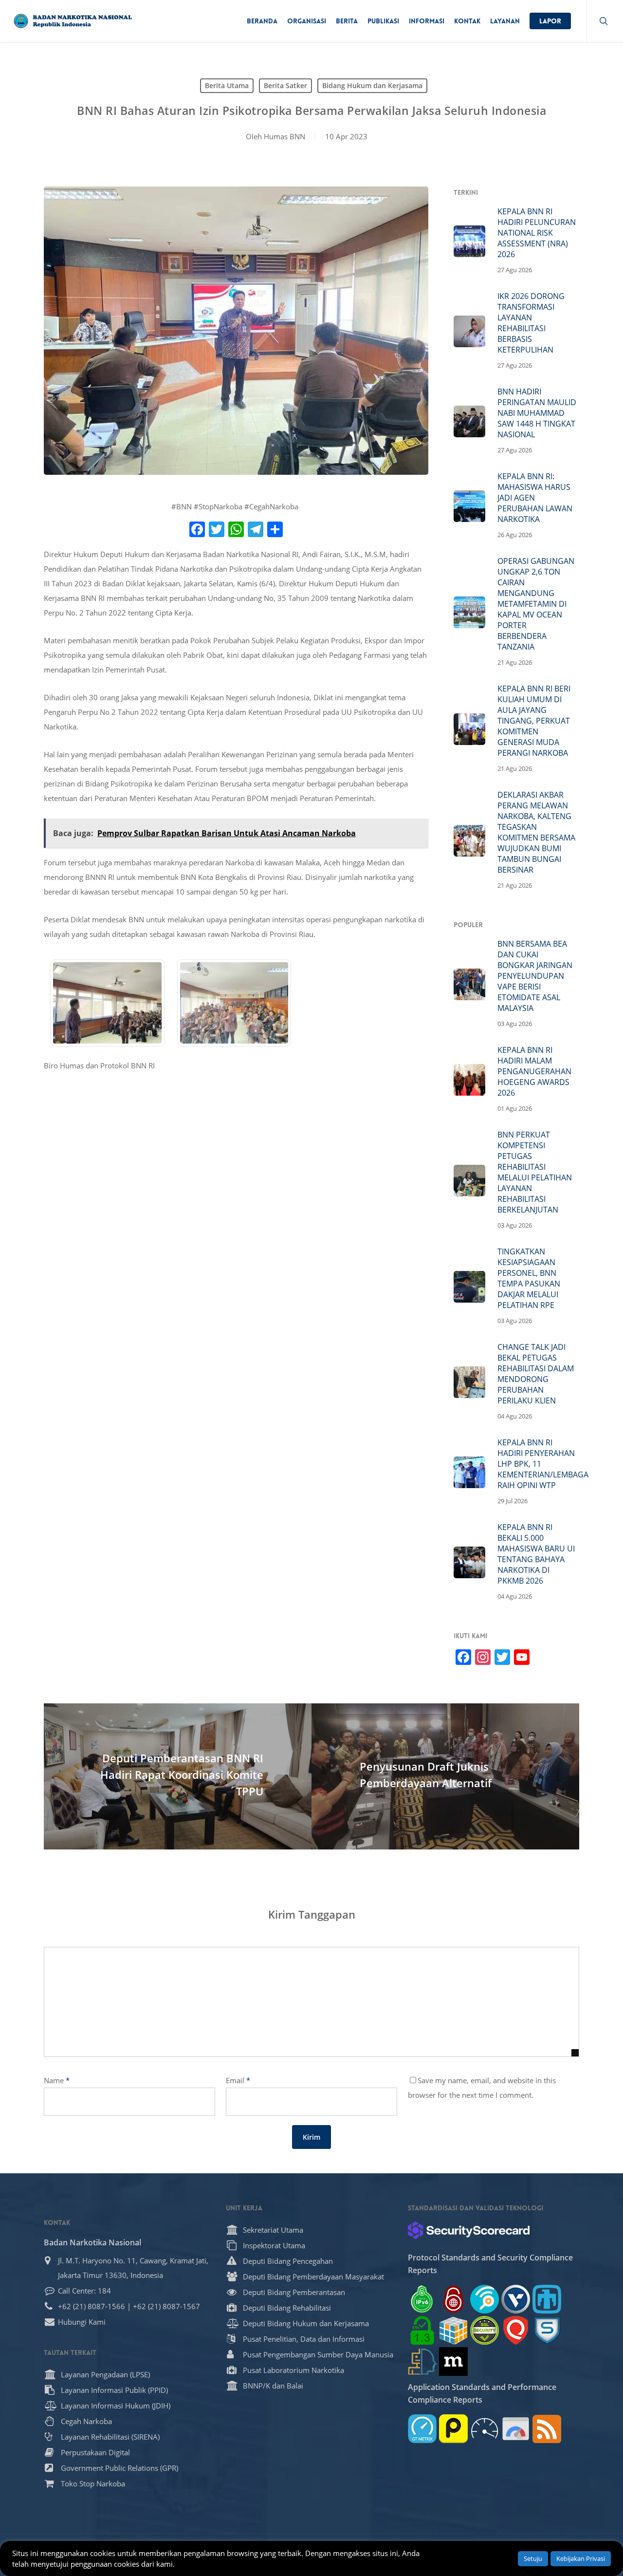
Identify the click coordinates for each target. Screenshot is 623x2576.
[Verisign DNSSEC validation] (516, 2299)
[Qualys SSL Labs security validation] (516, 2330)
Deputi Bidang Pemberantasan (294, 2292)
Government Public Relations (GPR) (119, 2468)
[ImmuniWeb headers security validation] (422, 2361)
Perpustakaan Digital (95, 2452)
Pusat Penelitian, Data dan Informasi (304, 2339)
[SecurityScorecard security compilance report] (469, 2230)
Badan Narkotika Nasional (92, 2242)
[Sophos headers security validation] (547, 2330)
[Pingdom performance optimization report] (453, 2429)
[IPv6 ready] (422, 2299)
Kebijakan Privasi (581, 2558)
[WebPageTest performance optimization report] (485, 2429)
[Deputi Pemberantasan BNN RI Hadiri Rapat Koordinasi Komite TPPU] (178, 1776)
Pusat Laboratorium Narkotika (293, 2370)
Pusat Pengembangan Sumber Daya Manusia (318, 2354)
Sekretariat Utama (273, 2230)
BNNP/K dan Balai (273, 2386)
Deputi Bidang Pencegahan (288, 2261)
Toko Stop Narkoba (93, 2483)
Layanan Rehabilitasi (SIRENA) (110, 2437)
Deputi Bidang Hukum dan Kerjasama (306, 2323)
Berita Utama (227, 85)
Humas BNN (284, 136)
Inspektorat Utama (274, 2245)
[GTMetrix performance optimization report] (422, 2429)
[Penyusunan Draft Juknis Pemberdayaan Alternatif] (445, 1776)
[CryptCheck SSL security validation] (485, 2330)
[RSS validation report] (547, 2429)
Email (238, 2080)
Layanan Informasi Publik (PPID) (114, 2390)
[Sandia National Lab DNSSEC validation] (547, 2299)
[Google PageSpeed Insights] (516, 2429)
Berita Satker (285, 85)
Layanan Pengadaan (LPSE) (105, 2374)
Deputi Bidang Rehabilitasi (287, 2308)
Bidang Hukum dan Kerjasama (372, 85)
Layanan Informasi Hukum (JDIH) (116, 2406)
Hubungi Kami (82, 2322)
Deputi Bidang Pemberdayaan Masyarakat (313, 2277)
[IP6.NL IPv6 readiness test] (453, 2299)
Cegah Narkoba (86, 2421)
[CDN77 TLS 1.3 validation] (422, 2330)
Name (57, 2080)
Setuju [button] (533, 2558)
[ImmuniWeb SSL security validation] (453, 2330)
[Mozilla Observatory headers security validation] (453, 2361)
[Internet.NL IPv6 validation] (485, 2299)
